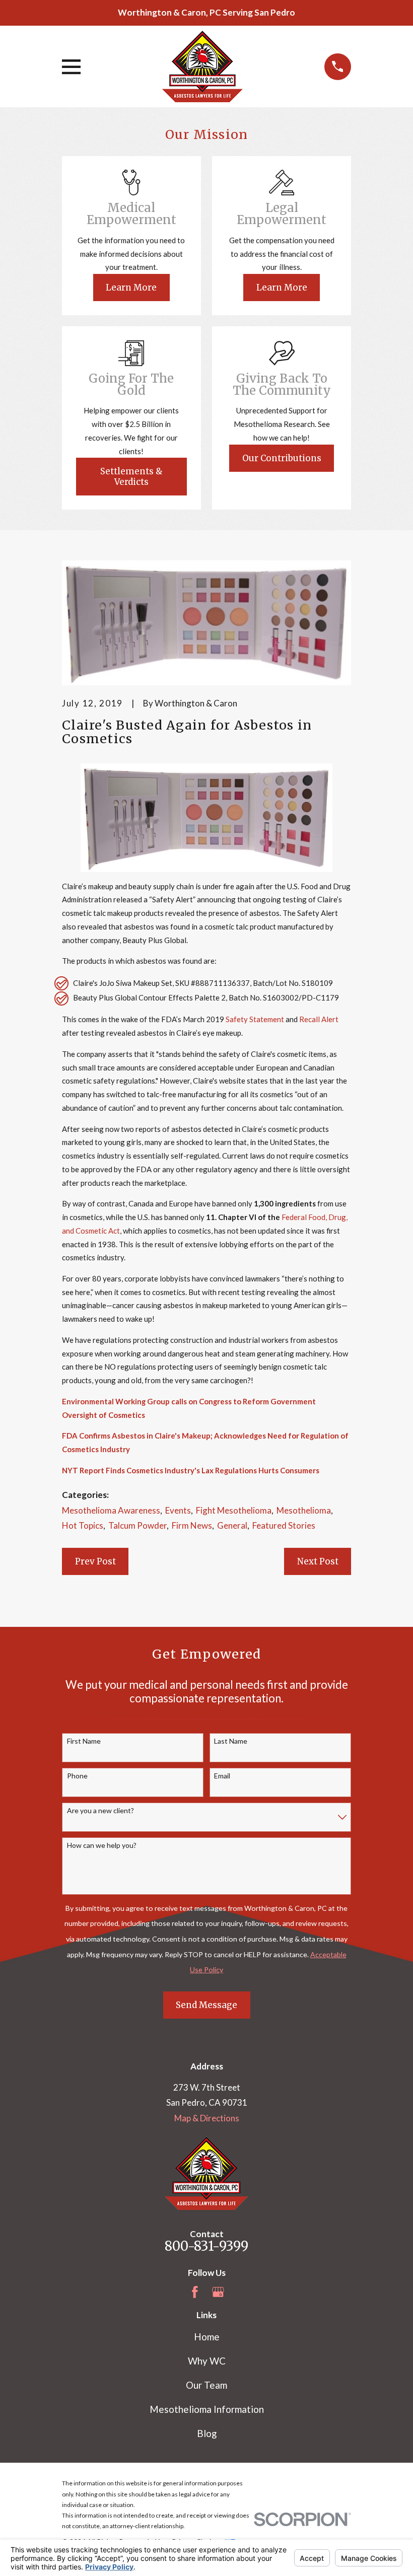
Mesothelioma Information (207, 2409)
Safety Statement (255, 1019)
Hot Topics (83, 1525)
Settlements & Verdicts (131, 476)
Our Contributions (282, 458)
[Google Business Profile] (218, 2292)
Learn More (131, 288)
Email (222, 1776)
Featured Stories (284, 1525)
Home (207, 2337)
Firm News (192, 1525)
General (232, 1525)
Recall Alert (319, 1019)
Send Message (206, 2005)
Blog (207, 2433)
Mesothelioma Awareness (111, 1510)
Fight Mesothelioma (234, 1510)
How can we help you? (102, 1845)
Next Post (318, 1561)
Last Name (231, 1741)
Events (178, 1510)
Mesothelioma (304, 1510)
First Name (84, 1741)
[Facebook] (195, 2292)
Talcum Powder (137, 1525)
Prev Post (95, 1561)
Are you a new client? (100, 1811)
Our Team (206, 2385)
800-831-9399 (206, 2246)
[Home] (202, 66)
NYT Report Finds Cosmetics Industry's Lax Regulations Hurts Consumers (191, 1470)
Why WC (207, 2361)
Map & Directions (207, 2118)
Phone (77, 1776)
